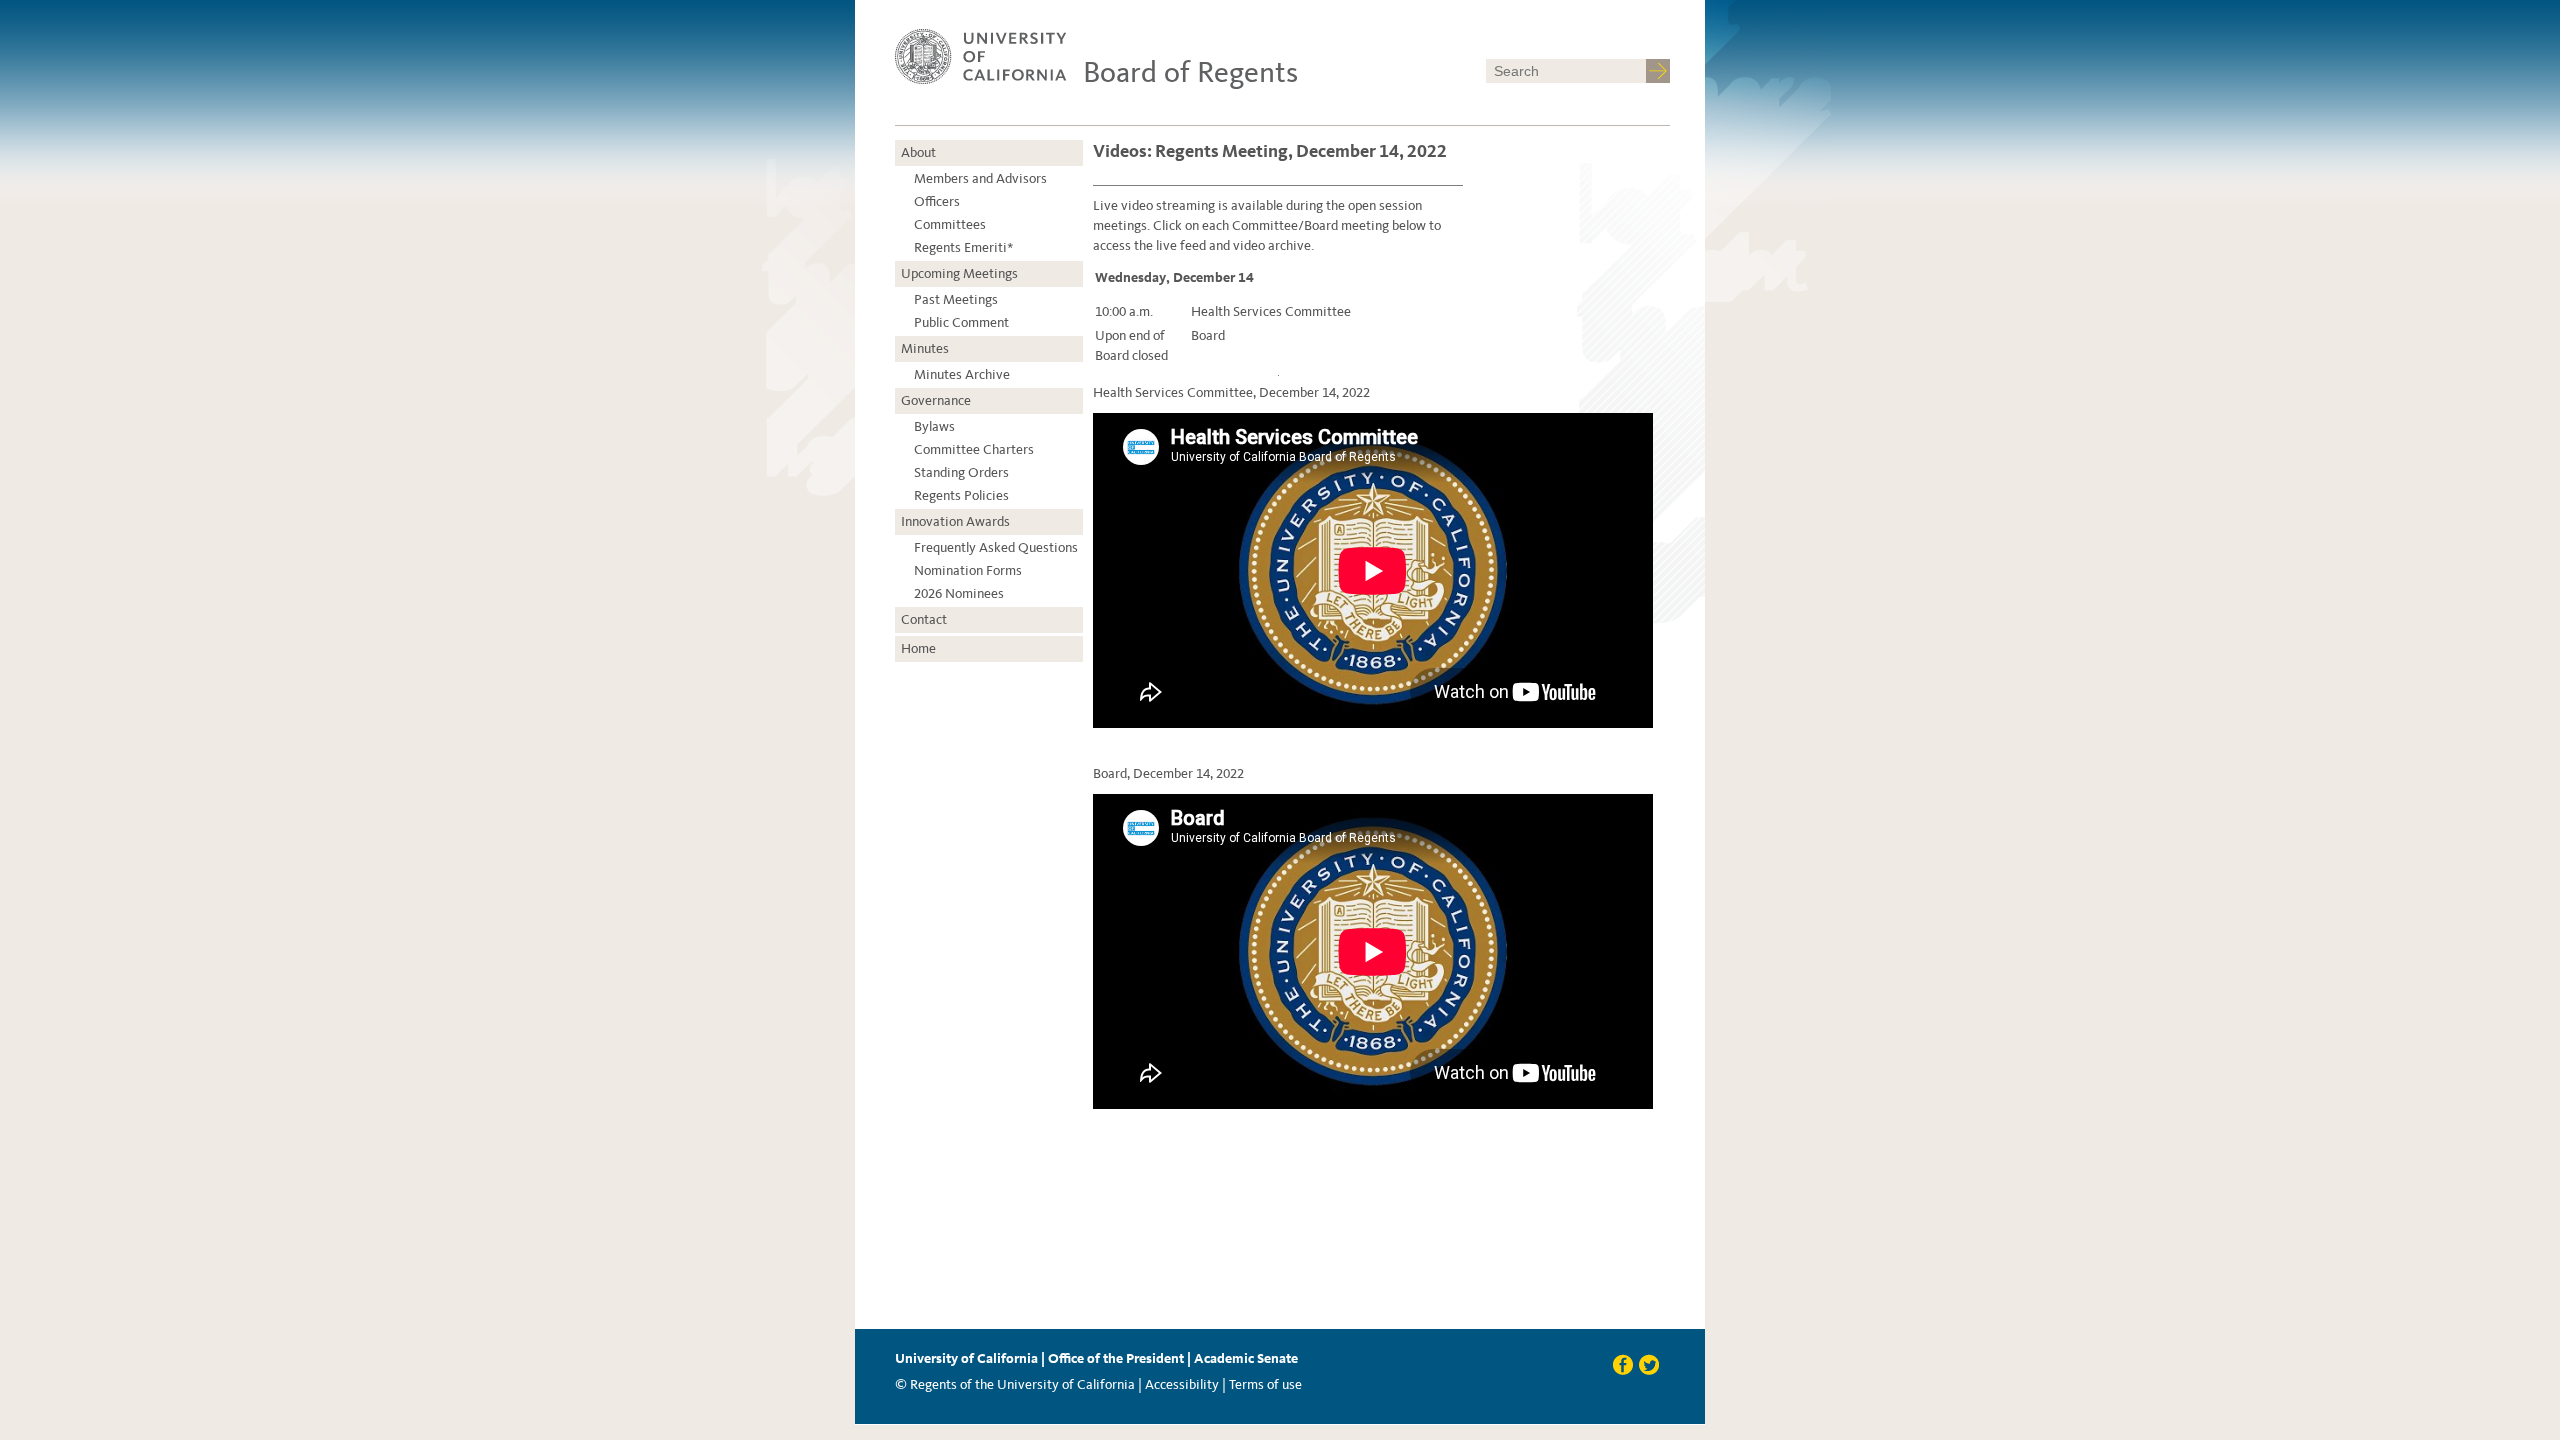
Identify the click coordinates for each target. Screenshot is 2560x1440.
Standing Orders (961, 472)
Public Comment (961, 322)
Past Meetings (956, 299)
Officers (937, 201)
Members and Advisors (980, 178)
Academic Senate (1246, 1358)
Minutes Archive (962, 374)
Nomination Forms (968, 570)
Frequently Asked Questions (996, 547)
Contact (924, 619)
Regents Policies (961, 495)
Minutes (925, 348)
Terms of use (1265, 1384)
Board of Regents (1190, 72)
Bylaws (934, 426)
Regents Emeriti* (963, 247)
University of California (966, 1358)
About (918, 152)
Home (918, 648)
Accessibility (1182, 1384)
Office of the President (1116, 1358)
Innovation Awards (955, 521)
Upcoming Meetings (959, 273)
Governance (936, 400)
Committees (950, 224)
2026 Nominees (959, 593)
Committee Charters (974, 449)
